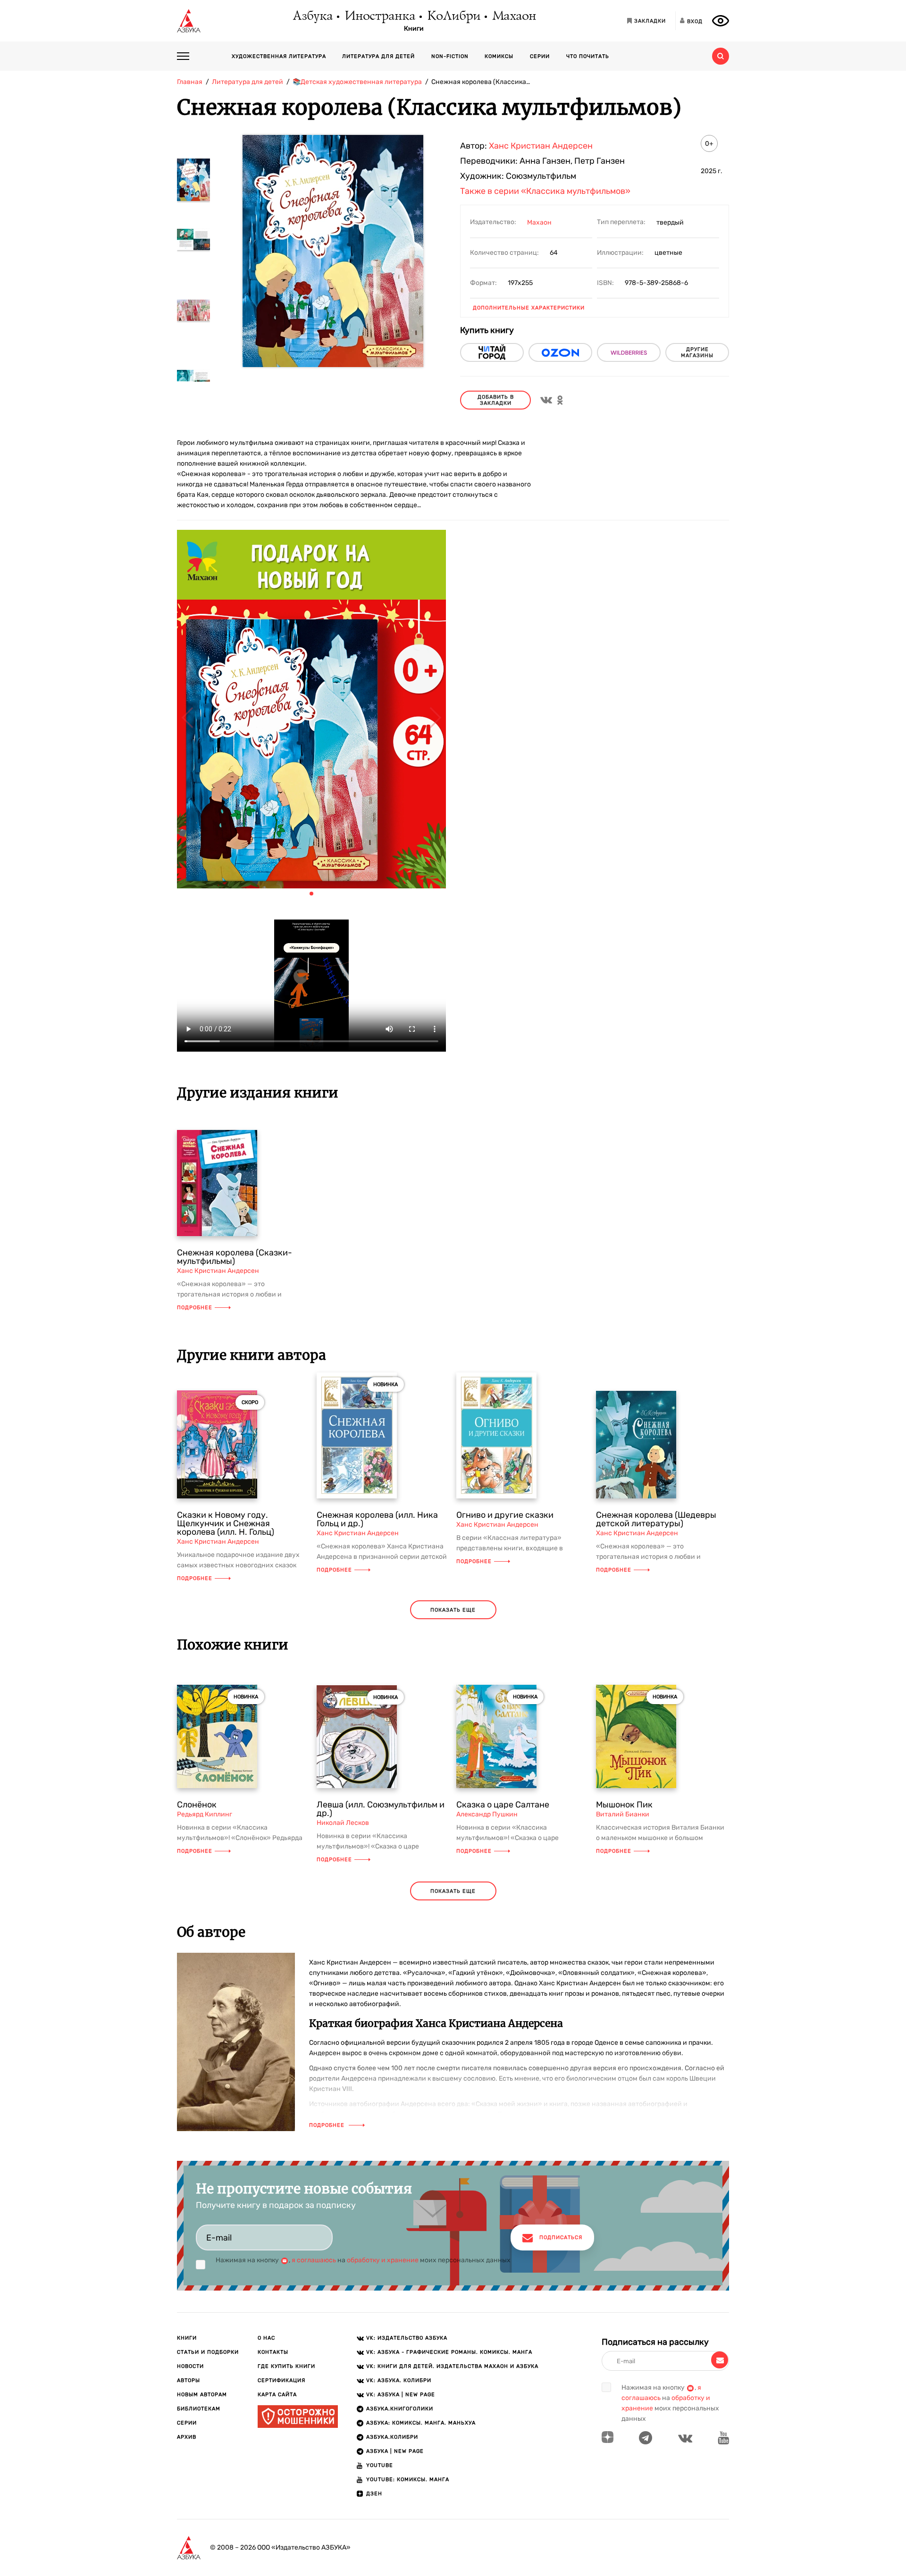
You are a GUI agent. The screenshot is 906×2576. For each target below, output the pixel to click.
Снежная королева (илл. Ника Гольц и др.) (377, 1519)
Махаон (514, 17)
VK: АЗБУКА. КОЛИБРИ (399, 2380)
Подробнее (195, 1308)
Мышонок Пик (624, 1805)
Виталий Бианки (623, 1814)
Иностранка (379, 17)
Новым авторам (202, 2395)
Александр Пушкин (487, 1814)
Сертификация (281, 2380)
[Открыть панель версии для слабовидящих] (721, 21)
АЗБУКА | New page (395, 2451)
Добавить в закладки (496, 400)
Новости (190, 2366)
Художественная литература (279, 56)
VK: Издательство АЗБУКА (407, 2338)
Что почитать (588, 56)
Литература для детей (378, 56)
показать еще (453, 1610)
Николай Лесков (343, 1823)
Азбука (312, 17)
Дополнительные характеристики (529, 308)
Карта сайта (277, 2395)
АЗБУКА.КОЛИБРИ (392, 2437)
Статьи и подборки (208, 2352)
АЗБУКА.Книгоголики (400, 2409)
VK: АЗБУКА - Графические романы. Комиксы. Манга (449, 2352)
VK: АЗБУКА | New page (401, 2395)
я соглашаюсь (314, 2260)
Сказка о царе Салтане (503, 1805)
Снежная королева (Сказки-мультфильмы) (235, 1257)
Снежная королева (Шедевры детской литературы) (656, 1519)
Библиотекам (199, 2409)
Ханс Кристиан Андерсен (541, 146)
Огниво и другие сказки (505, 1515)
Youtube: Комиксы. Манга (408, 2480)
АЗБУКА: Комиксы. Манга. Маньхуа (421, 2423)
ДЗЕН (374, 2494)
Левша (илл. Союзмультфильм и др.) (381, 1809)
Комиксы (499, 56)
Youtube (380, 2465)
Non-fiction (450, 56)
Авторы (189, 2380)
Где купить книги (286, 2366)
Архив (187, 2437)
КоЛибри (453, 17)
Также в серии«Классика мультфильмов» (545, 191)
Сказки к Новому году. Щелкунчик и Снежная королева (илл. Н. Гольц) (226, 1523)
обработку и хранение (383, 2260)
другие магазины (697, 352)
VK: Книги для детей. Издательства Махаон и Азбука (452, 2366)
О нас (266, 2338)
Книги (414, 29)
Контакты (273, 2352)
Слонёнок (197, 1805)
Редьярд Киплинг (205, 1814)
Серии (540, 56)
